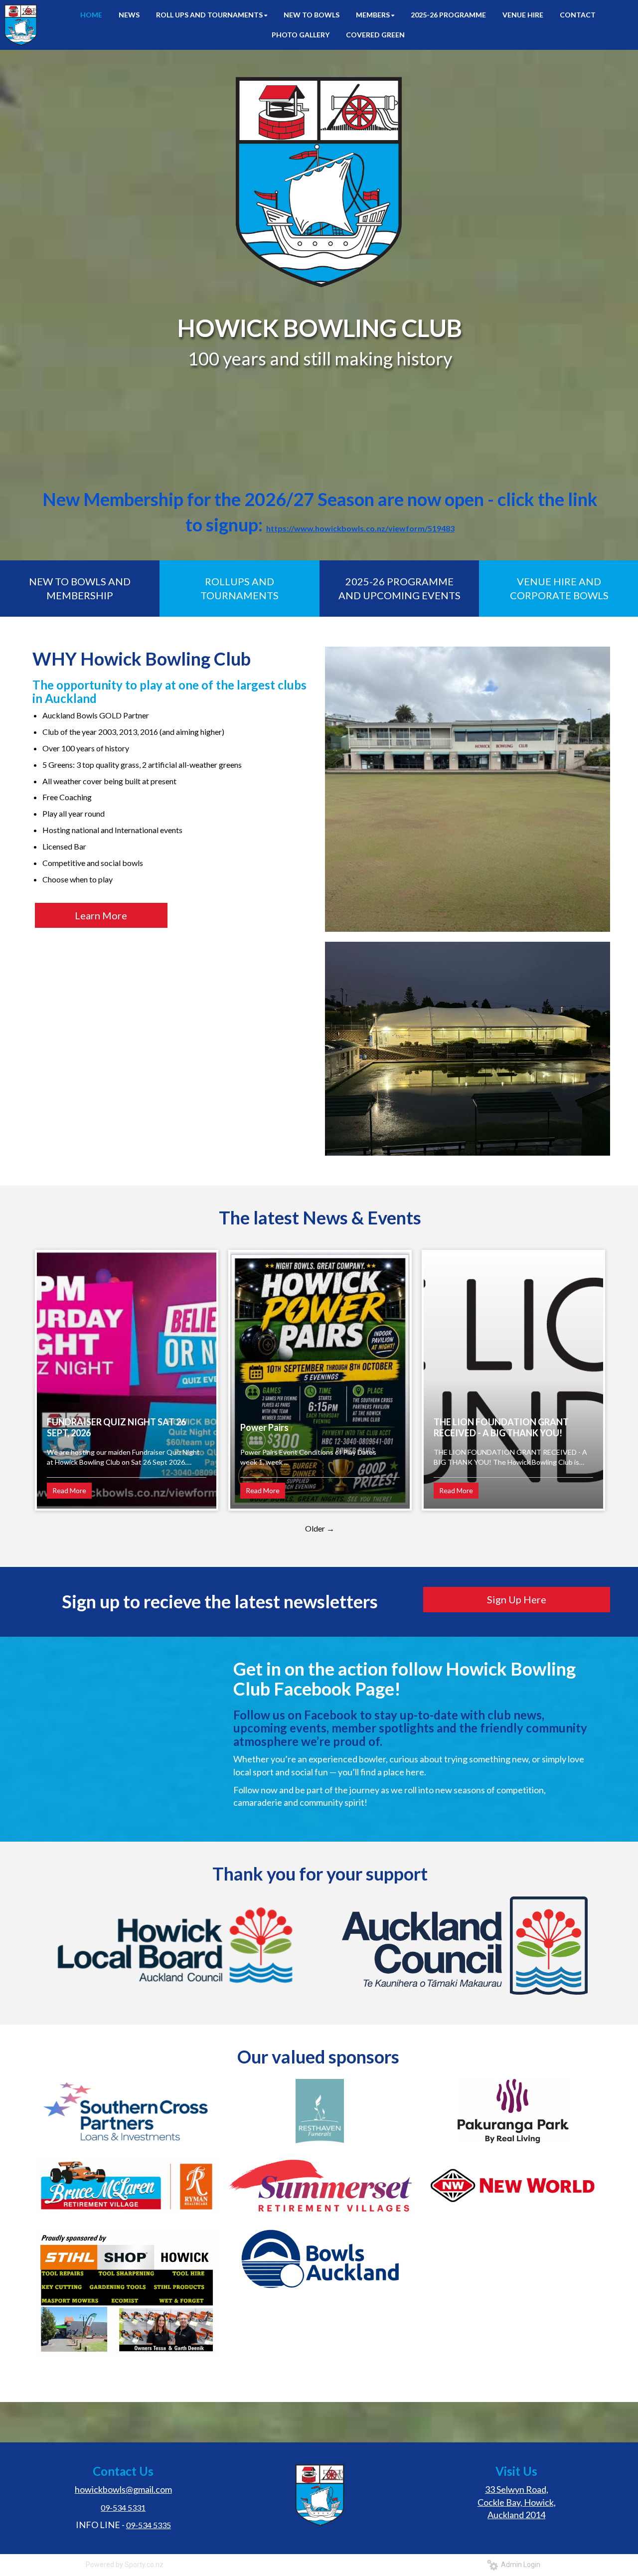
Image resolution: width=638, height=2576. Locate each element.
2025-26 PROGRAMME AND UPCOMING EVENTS (399, 589)
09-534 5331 (123, 2507)
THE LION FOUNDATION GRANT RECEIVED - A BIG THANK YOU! (501, 1427)
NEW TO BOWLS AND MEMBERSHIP (80, 589)
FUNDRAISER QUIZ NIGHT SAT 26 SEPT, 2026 (116, 1427)
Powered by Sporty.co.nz (125, 2565)
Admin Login (519, 2565)
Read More (69, 1490)
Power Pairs (264, 1427)
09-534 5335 (149, 2525)
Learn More (101, 915)
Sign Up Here (517, 1599)
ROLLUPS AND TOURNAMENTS (239, 589)
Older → (320, 1528)
